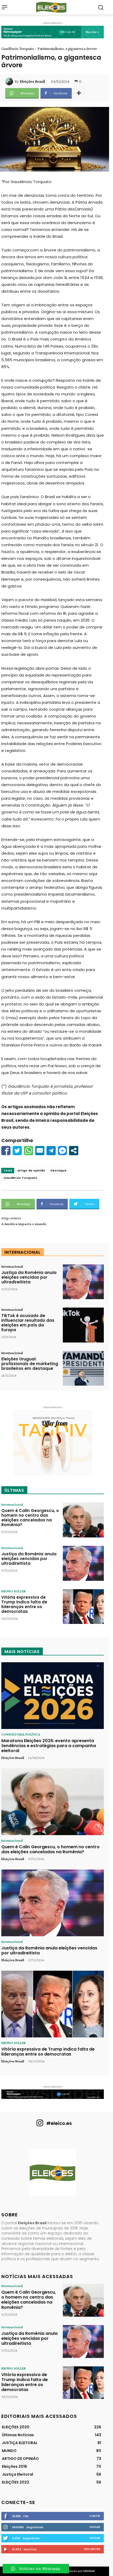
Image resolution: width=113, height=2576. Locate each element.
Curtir (95, 2516)
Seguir (95, 2527)
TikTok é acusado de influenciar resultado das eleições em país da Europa (28, 1323)
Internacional (12, 1266)
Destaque (58, 1170)
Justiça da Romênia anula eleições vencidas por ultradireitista (29, 1277)
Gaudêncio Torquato (18, 49)
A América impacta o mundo (24, 1224)
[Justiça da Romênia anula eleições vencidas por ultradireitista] (83, 1282)
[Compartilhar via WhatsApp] (29, 1151)
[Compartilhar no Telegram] (51, 1151)
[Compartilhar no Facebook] (6, 1151)
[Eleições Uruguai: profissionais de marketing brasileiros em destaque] (83, 1368)
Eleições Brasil (32, 81)
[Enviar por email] (40, 1151)
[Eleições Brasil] (10, 81)
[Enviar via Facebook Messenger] (62, 1151)
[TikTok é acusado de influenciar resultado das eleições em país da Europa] (83, 1325)
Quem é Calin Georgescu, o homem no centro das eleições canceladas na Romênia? (30, 1518)
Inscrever (92, 2549)
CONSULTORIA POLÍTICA (21, 1734)
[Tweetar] (17, 1151)
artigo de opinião (31, 1170)
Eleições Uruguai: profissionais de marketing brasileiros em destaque (30, 1364)
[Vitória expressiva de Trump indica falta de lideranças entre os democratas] (83, 1607)
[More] (79, 93)
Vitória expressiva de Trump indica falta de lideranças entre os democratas (24, 1604)
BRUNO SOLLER (14, 1591)
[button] (101, 7)
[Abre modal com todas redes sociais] (74, 1151)
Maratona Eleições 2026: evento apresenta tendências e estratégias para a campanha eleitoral (49, 1746)
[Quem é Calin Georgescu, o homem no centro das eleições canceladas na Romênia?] (83, 1520)
